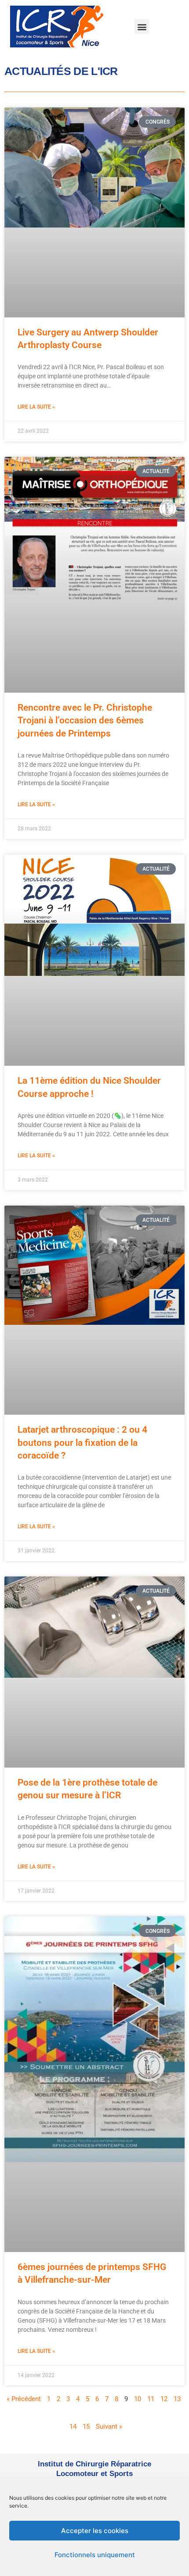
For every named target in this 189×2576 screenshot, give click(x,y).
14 (73, 2427)
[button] (142, 27)
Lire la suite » (36, 407)
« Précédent (24, 2399)
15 (86, 2427)
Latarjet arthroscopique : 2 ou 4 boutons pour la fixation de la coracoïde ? (82, 1443)
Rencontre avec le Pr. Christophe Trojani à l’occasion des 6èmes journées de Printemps (85, 720)
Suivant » (109, 2427)
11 (151, 2399)
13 (177, 2399)
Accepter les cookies (95, 2531)
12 (164, 2399)
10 (138, 2399)
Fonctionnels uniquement (95, 2555)
